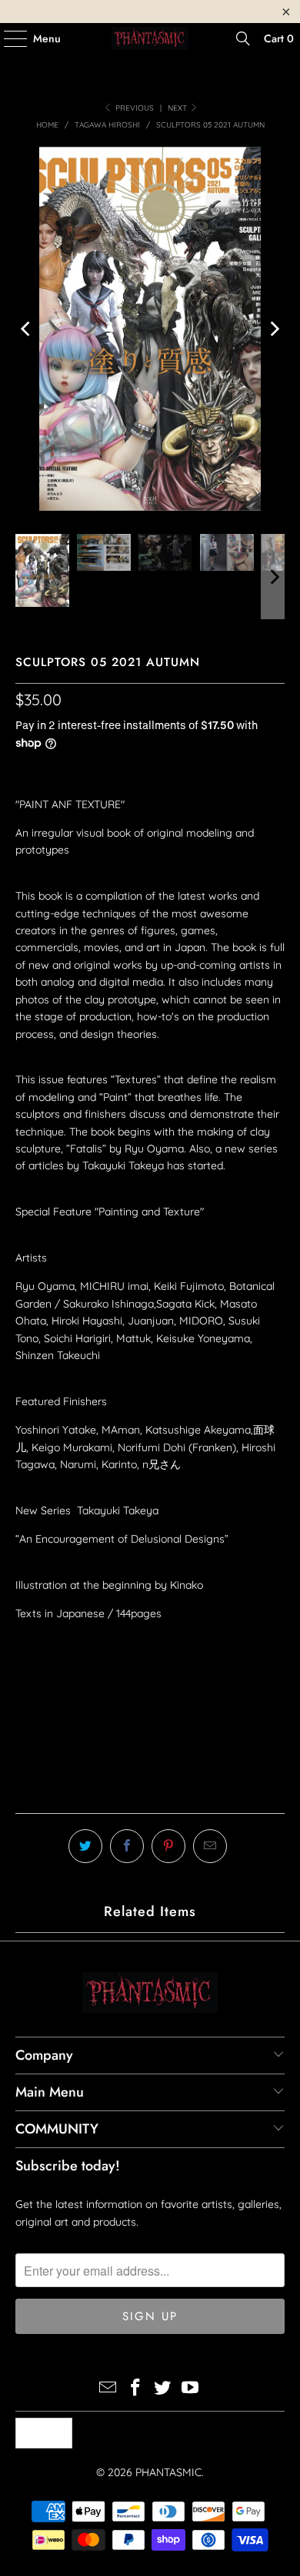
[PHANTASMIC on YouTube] (191, 2389)
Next (178, 108)
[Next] (273, 329)
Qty (24, 1643)
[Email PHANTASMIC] (108, 2389)
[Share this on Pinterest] (168, 1846)
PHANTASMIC (168, 2472)
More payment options (150, 1794)
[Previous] (27, 329)
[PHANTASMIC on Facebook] (135, 2389)
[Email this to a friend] (210, 1846)
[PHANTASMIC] (150, 38)
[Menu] (8, 38)
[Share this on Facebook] (127, 1846)
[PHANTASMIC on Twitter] (163, 2389)
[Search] (243, 38)
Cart (279, 38)
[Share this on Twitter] (85, 1846)
